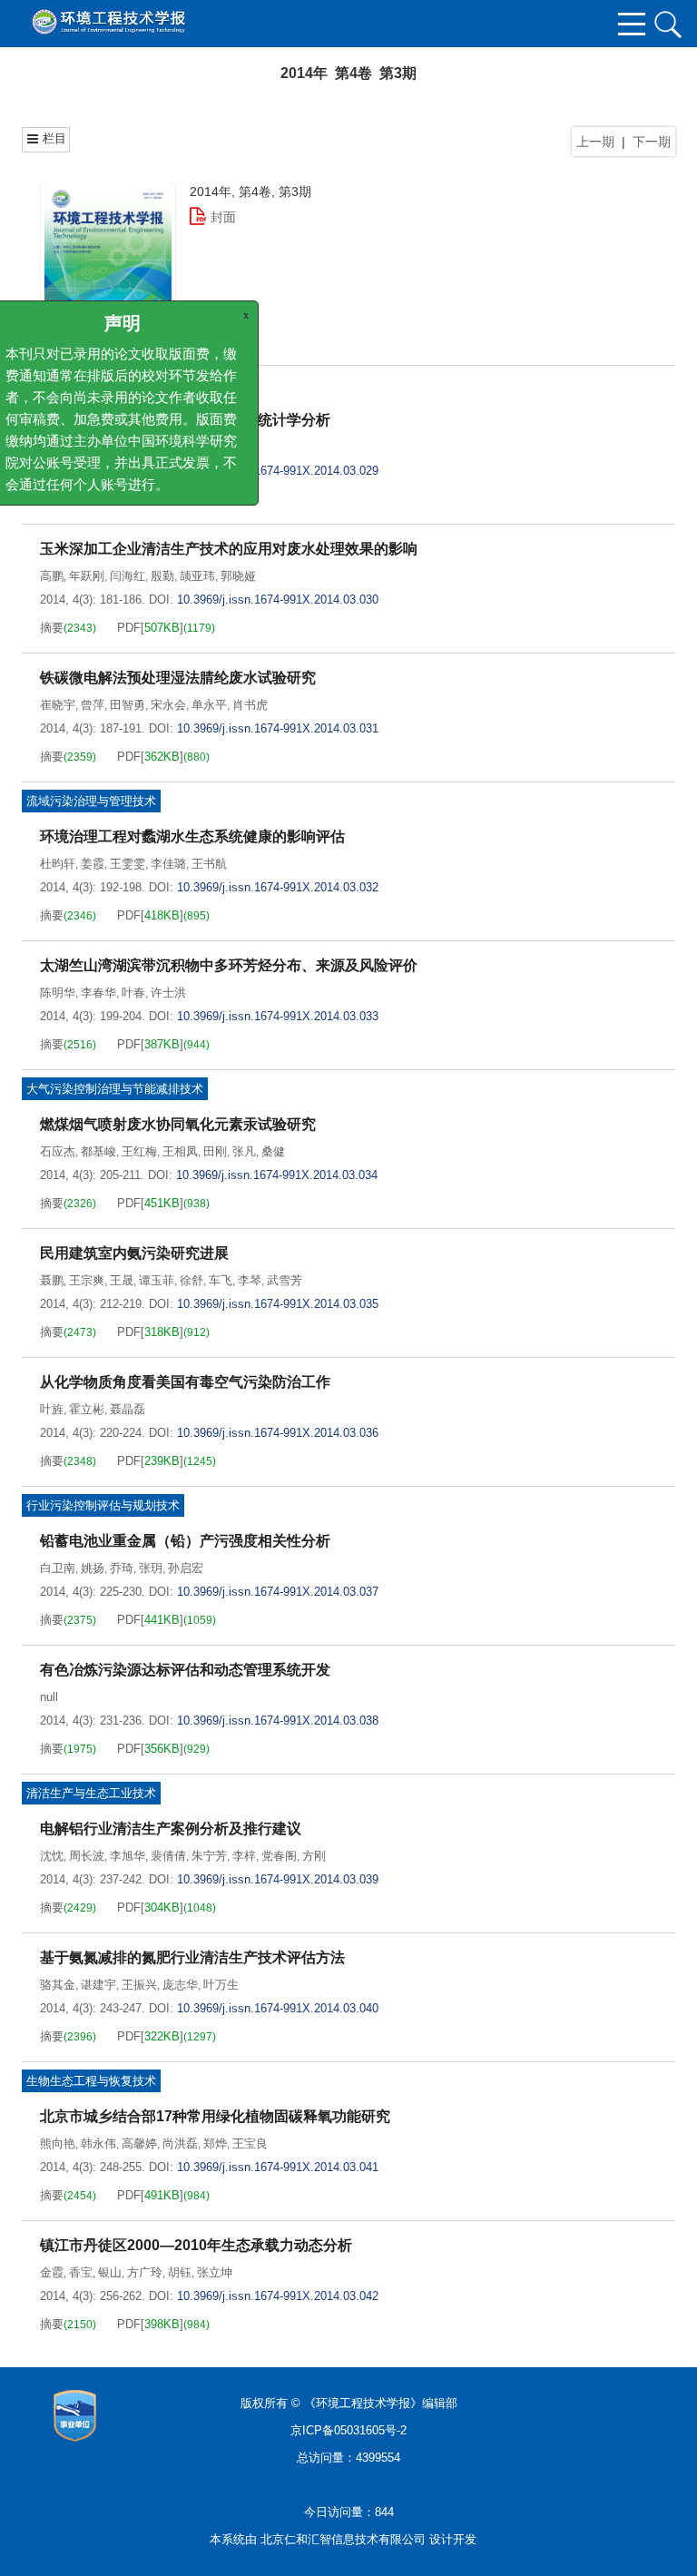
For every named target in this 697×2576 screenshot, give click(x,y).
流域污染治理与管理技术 (91, 801)
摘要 (52, 499)
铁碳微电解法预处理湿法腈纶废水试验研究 (178, 678)
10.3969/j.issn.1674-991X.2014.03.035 (278, 1304)
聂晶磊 (128, 1409)
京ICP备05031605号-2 (348, 2430)
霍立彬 (87, 1409)
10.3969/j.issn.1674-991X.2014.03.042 (278, 2296)
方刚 (314, 1856)
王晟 (122, 1280)
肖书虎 (250, 705)
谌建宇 (98, 1985)
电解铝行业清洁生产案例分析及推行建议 (171, 1829)
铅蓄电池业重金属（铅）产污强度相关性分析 (185, 1541)
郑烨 (215, 2143)
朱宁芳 (209, 1856)
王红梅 (139, 1151)
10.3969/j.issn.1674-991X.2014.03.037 (278, 1592)
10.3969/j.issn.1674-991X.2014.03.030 (278, 600)
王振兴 (139, 1985)
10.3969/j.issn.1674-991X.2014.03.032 (278, 887)
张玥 (151, 1568)
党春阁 (279, 1856)
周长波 (87, 1856)
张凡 (244, 1151)
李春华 (98, 993)
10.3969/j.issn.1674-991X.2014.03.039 (278, 1879)
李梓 (244, 1856)
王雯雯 (128, 864)
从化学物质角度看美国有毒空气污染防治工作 (185, 1382)
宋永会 (168, 705)
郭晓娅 (238, 576)
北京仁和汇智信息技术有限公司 (343, 2539)
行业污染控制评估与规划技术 (103, 1505)
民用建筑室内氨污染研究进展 (134, 1253)
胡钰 (180, 2272)
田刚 (215, 1151)
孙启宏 (186, 1568)
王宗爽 (87, 1280)
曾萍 (93, 705)
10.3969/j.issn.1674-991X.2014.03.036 (278, 1433)
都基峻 (98, 1151)
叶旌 (52, 1409)
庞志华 (180, 1985)
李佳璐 (168, 864)
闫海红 (128, 576)
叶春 (133, 993)
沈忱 (52, 1856)
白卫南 (58, 1568)
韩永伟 (98, 2143)
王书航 (209, 864)
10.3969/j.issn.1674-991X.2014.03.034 (277, 1175)
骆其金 (58, 1985)
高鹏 (52, 576)
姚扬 (93, 1568)
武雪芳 (285, 1280)
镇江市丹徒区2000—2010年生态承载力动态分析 (196, 2245)
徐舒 (191, 1280)
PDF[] (150, 499)
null (49, 1697)
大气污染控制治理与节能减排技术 (115, 1089)
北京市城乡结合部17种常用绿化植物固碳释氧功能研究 (215, 2116)
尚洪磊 (180, 2143)
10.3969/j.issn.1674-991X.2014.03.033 (278, 1016)
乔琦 (122, 1568)
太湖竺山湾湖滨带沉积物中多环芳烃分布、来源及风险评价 (229, 965)
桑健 (273, 1151)
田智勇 (128, 705)
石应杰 (58, 1151)
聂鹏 (52, 1280)
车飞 (221, 1280)
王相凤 (180, 1151)
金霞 (52, 2272)
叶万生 (221, 1985)
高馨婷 (139, 2143)
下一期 (652, 142)
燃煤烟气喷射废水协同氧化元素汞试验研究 (178, 1124)
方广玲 (145, 2272)
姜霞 (93, 864)
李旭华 (128, 1856)
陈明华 (58, 993)
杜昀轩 (58, 864)
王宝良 (250, 2143)
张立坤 (215, 2272)
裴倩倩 (168, 1856)
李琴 (250, 1280)
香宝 (81, 2272)
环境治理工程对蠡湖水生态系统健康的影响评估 (192, 836)
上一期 (595, 142)
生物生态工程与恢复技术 (91, 2081)
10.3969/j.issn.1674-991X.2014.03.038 (278, 1721)
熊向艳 (58, 2143)
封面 (223, 217)
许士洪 (168, 993)
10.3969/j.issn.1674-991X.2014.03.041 (278, 2167)
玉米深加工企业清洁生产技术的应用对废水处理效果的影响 (229, 549)
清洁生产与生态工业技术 (91, 1793)
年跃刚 (87, 576)
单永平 (209, 705)
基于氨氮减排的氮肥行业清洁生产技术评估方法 (192, 1957)
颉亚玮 (197, 576)
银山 (110, 2272)
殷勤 (162, 576)
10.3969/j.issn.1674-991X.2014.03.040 (278, 2008)
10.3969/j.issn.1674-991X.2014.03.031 (278, 728)
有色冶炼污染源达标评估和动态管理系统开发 (185, 1670)
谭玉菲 (157, 1280)
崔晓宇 (58, 705)
